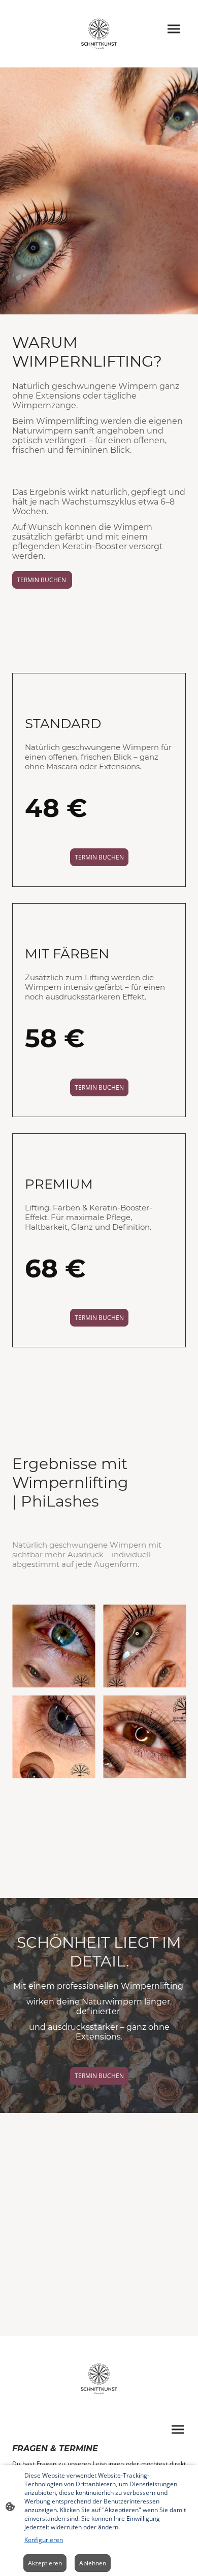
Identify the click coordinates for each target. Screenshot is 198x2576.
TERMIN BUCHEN (42, 580)
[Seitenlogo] (99, 34)
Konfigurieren (44, 2540)
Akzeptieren (45, 2563)
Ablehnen (93, 2563)
